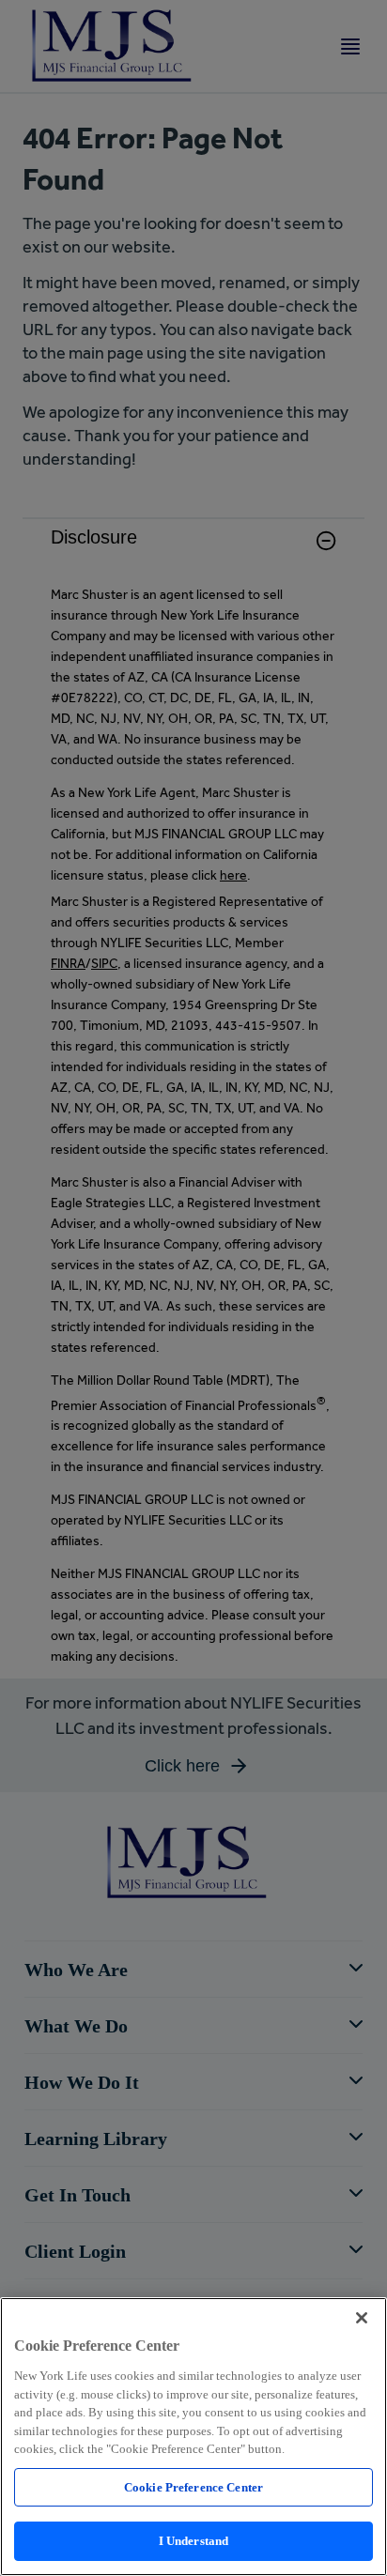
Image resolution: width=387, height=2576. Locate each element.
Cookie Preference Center (193, 2487)
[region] (193, 2437)
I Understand (194, 2541)
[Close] (362, 2318)
